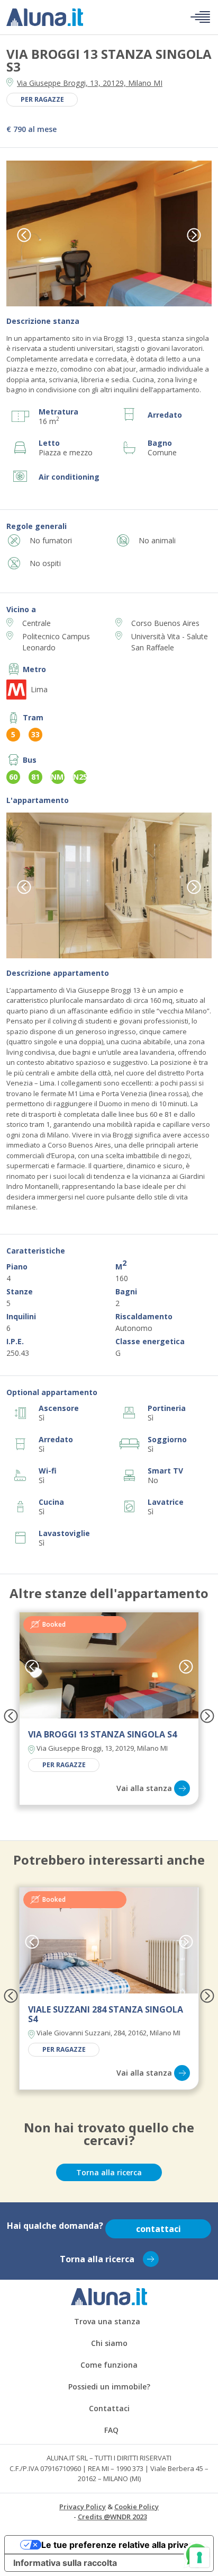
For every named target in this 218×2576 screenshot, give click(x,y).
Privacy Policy (83, 2507)
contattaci (158, 2229)
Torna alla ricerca (109, 2172)
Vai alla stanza (144, 1788)
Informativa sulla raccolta (65, 2563)
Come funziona (109, 2365)
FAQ (111, 2430)
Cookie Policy (137, 2507)
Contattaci (109, 2408)
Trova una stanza (107, 2321)
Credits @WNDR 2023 (112, 2517)
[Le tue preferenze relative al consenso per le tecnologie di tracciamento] (199, 2557)
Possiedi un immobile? (109, 2387)
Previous (24, 235)
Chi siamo (109, 2343)
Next (194, 235)
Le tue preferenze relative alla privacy (120, 2545)
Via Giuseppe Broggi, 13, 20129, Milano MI (90, 83)
